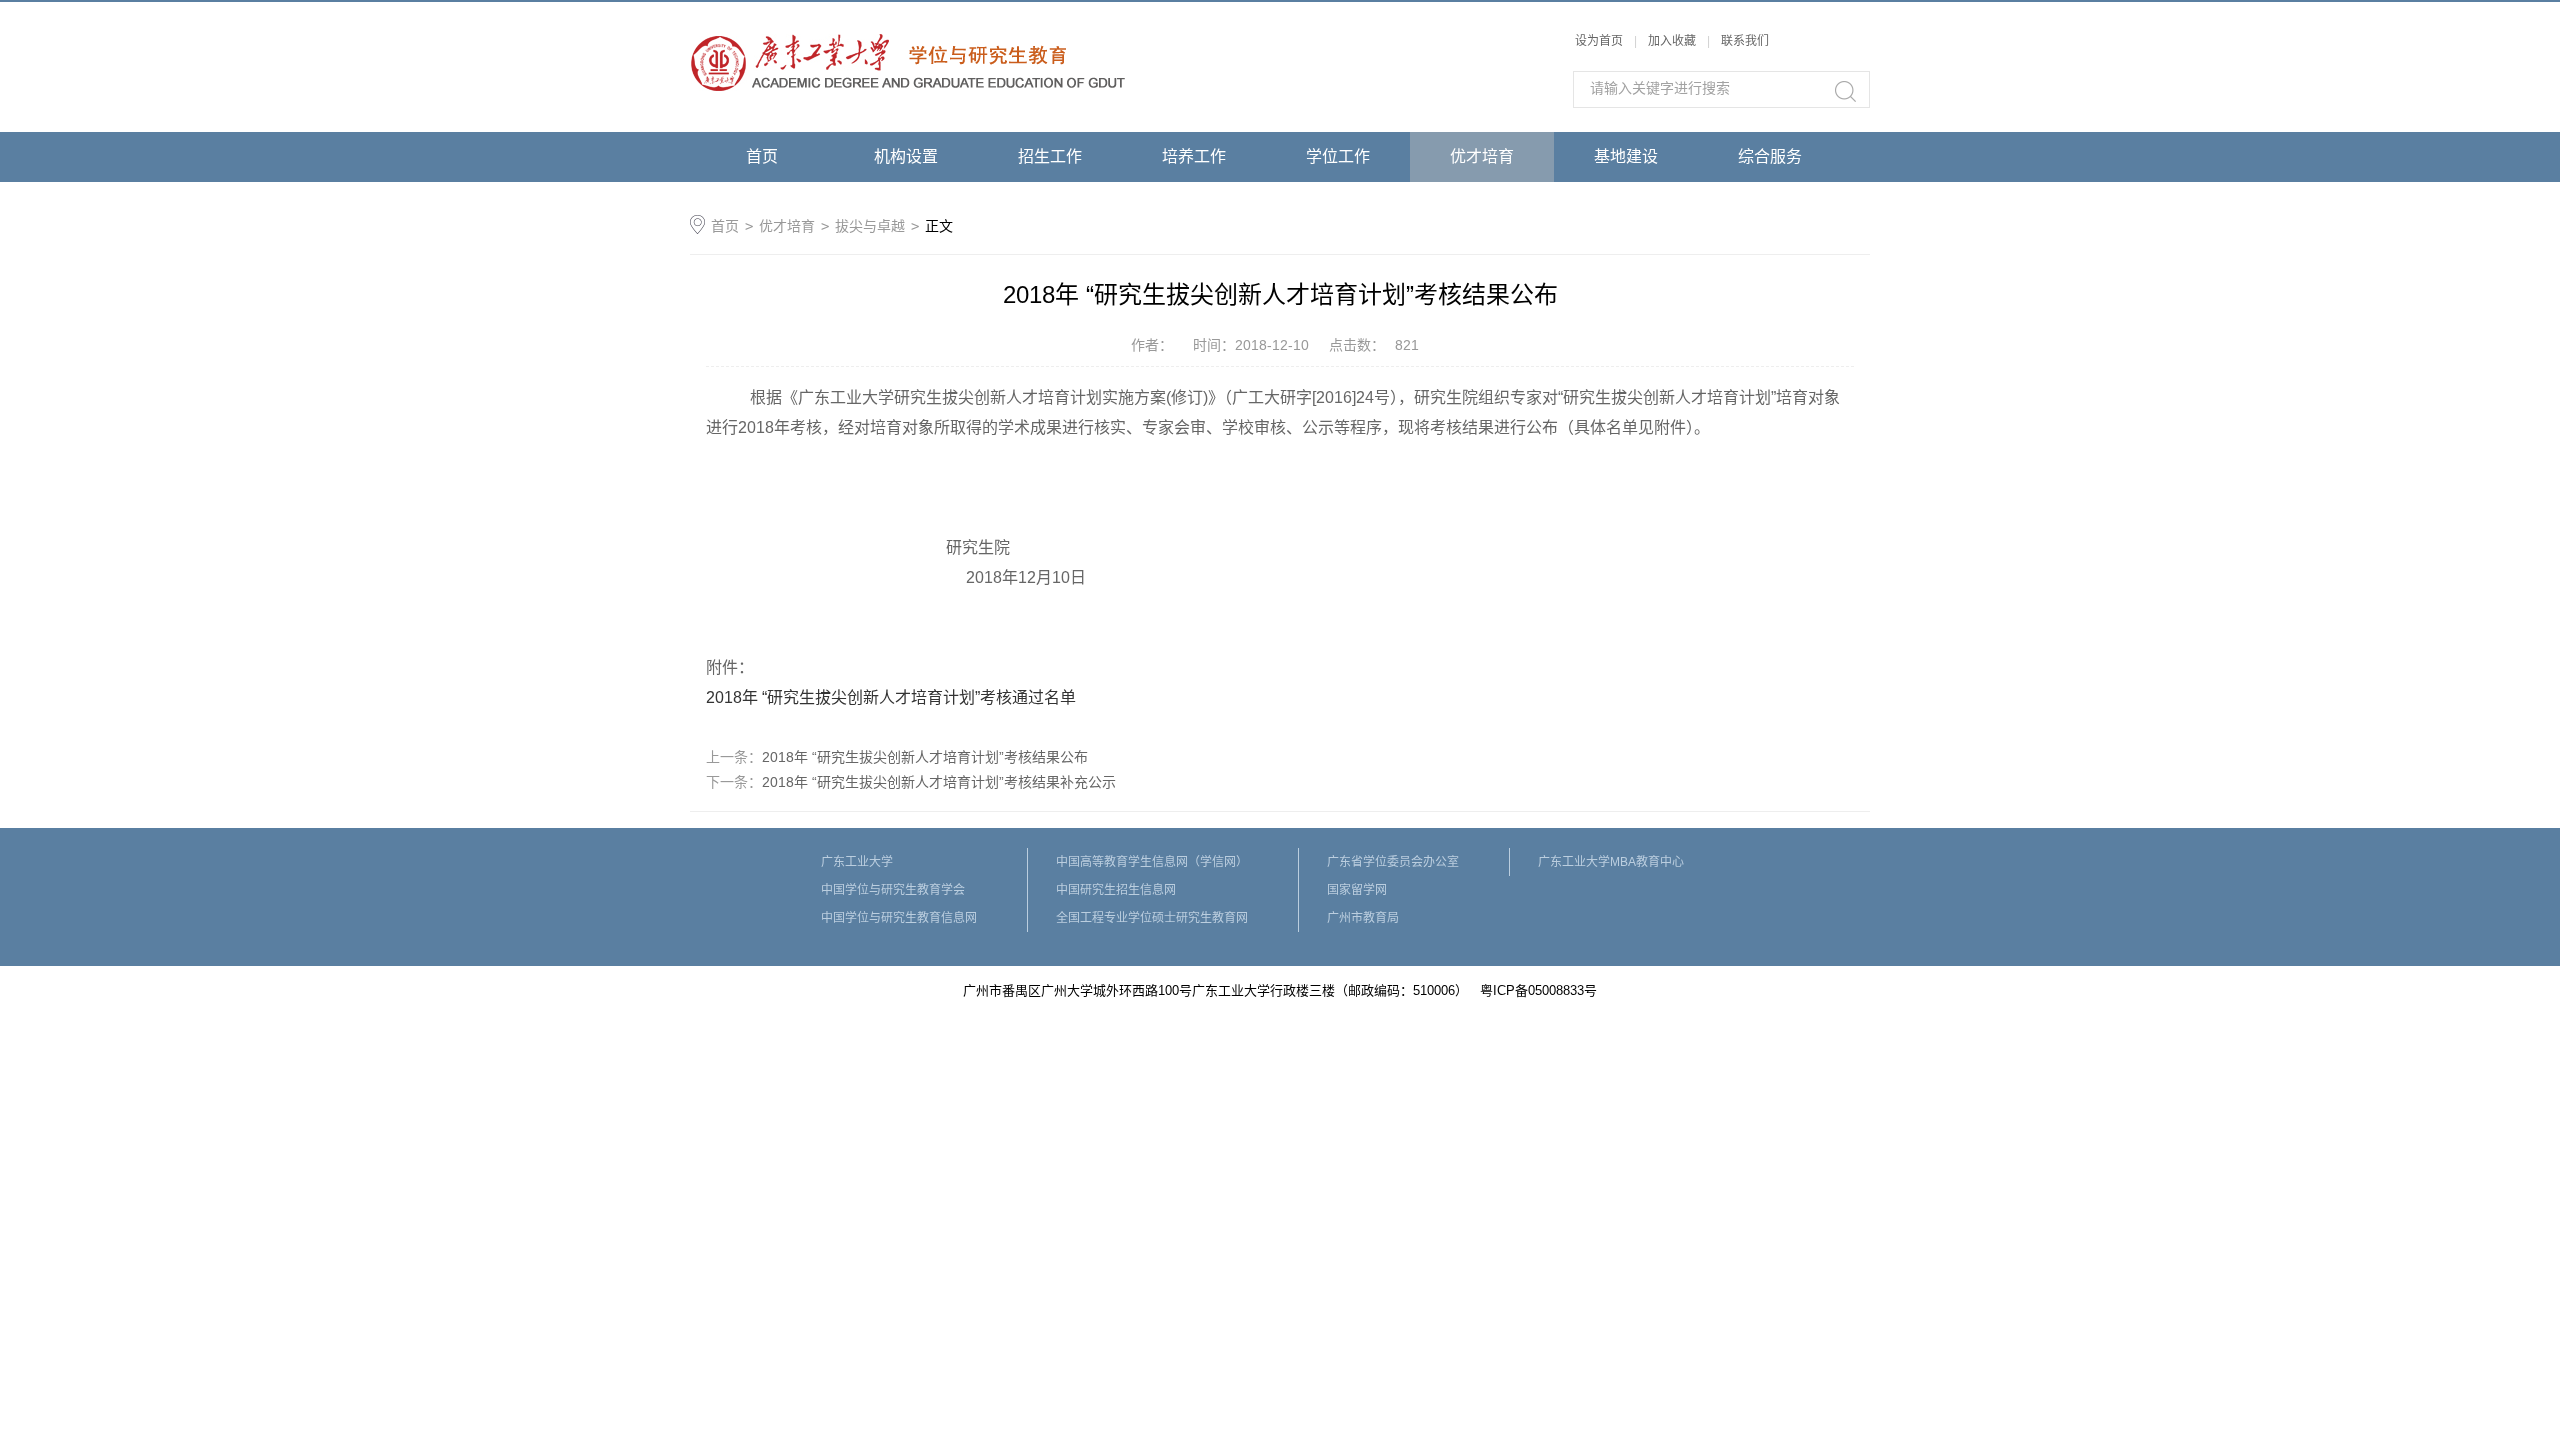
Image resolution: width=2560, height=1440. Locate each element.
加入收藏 (1672, 41)
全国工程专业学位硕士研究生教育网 (1152, 918)
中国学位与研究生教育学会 (893, 890)
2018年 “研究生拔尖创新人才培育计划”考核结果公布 (925, 757)
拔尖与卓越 (870, 226)
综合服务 (1770, 156)
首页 (762, 156)
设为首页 (1599, 41)
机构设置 (906, 156)
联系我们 (1745, 41)
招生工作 (1050, 156)
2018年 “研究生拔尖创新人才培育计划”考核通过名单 (891, 697)
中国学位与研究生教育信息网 (899, 918)
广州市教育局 (1363, 918)
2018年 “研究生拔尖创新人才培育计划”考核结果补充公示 (939, 782)
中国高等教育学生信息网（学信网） (1152, 862)
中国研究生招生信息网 (1116, 890)
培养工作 (1194, 156)
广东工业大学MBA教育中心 (1611, 862)
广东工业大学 (857, 862)
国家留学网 (1357, 890)
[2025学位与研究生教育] (908, 12)
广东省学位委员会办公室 (1393, 862)
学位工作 (1338, 156)
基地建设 (1626, 156)
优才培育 (1482, 156)
